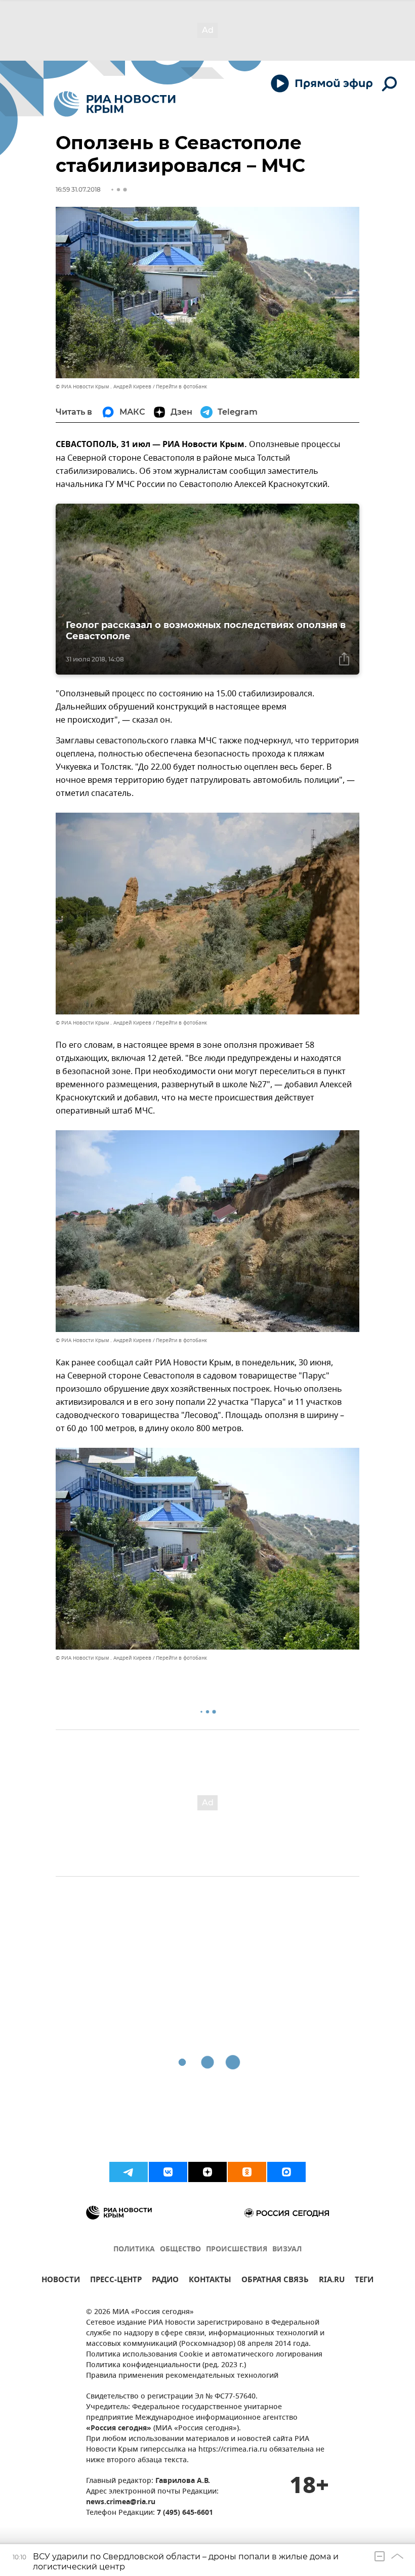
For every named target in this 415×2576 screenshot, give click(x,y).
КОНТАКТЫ (210, 2281)
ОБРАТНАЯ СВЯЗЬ (275, 2281)
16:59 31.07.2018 (78, 189)
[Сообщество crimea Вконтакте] (168, 2172)
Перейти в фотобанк (181, 387)
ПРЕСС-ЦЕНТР (116, 2281)
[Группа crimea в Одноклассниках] (247, 2172)
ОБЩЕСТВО (180, 2250)
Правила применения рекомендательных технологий (182, 2376)
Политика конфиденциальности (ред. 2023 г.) (166, 2365)
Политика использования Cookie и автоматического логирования (204, 2355)
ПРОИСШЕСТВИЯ (237, 2250)
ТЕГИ (364, 2281)
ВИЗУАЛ (287, 2250)
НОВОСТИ (61, 2281)
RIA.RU (332, 2281)
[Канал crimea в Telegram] (129, 2172)
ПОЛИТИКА (134, 2250)
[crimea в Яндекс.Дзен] (207, 2172)
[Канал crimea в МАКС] (286, 2172)
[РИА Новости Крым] (115, 104)
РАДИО (165, 2281)
